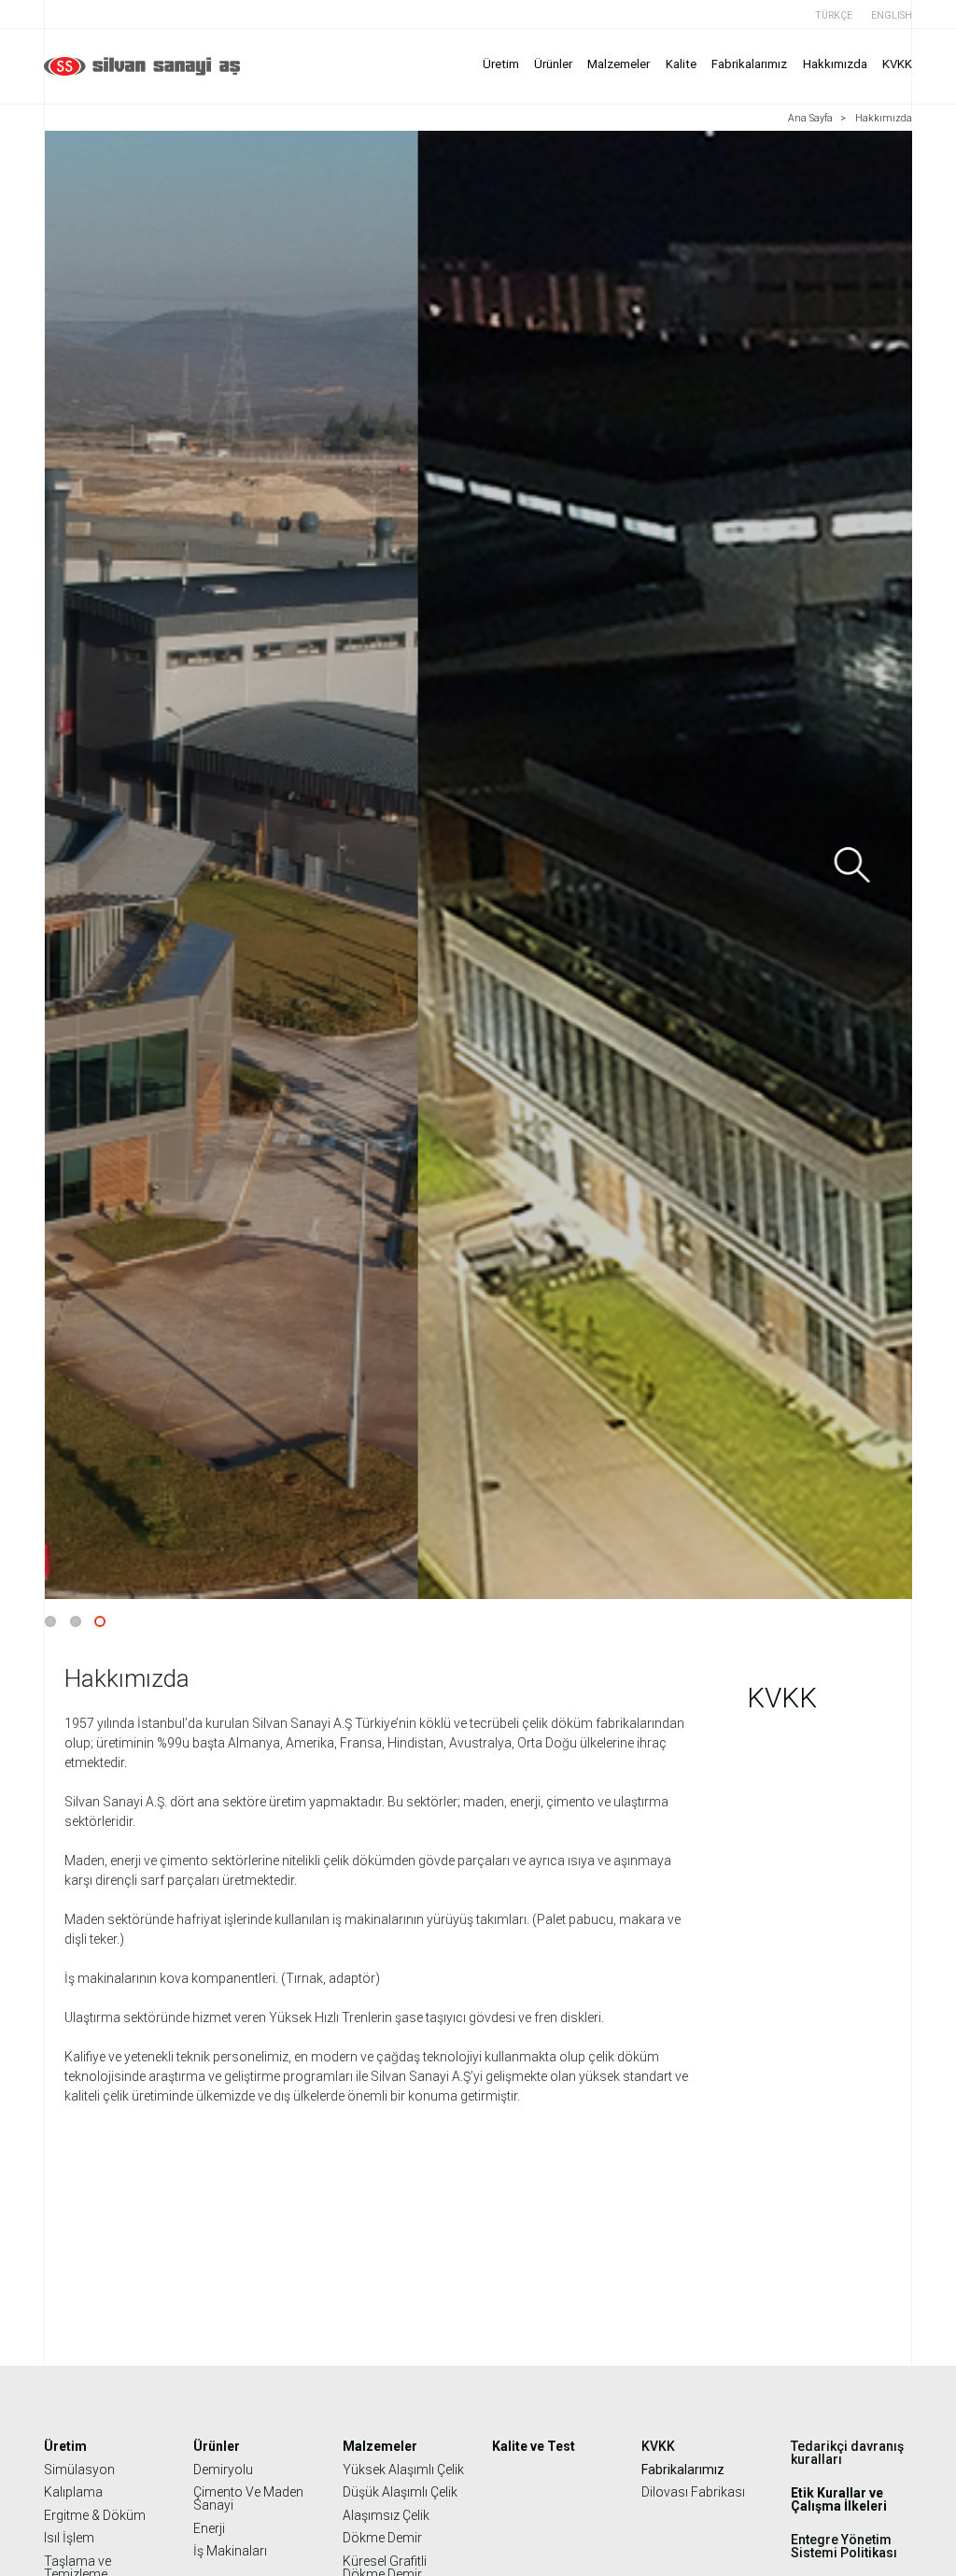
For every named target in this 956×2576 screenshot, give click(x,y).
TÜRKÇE (834, 15)
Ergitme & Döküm (95, 2515)
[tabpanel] (478, 865)
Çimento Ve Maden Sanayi (248, 2498)
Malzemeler (619, 64)
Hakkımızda (835, 64)
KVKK (897, 64)
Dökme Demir (382, 2538)
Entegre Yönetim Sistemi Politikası (844, 2546)
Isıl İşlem (69, 2538)
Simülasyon (79, 2470)
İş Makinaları (230, 2551)
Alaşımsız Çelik (386, 2515)
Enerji (209, 2528)
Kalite (681, 64)
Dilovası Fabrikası (693, 2492)
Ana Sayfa (810, 118)
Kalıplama (73, 2492)
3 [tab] (100, 1621)
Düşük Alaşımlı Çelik (400, 2492)
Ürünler (553, 64)
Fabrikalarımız (749, 64)
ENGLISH (892, 15)
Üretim (501, 64)
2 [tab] (76, 1621)
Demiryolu (223, 2470)
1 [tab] (50, 1621)
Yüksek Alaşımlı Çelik (403, 2470)
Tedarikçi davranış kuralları (847, 2453)
